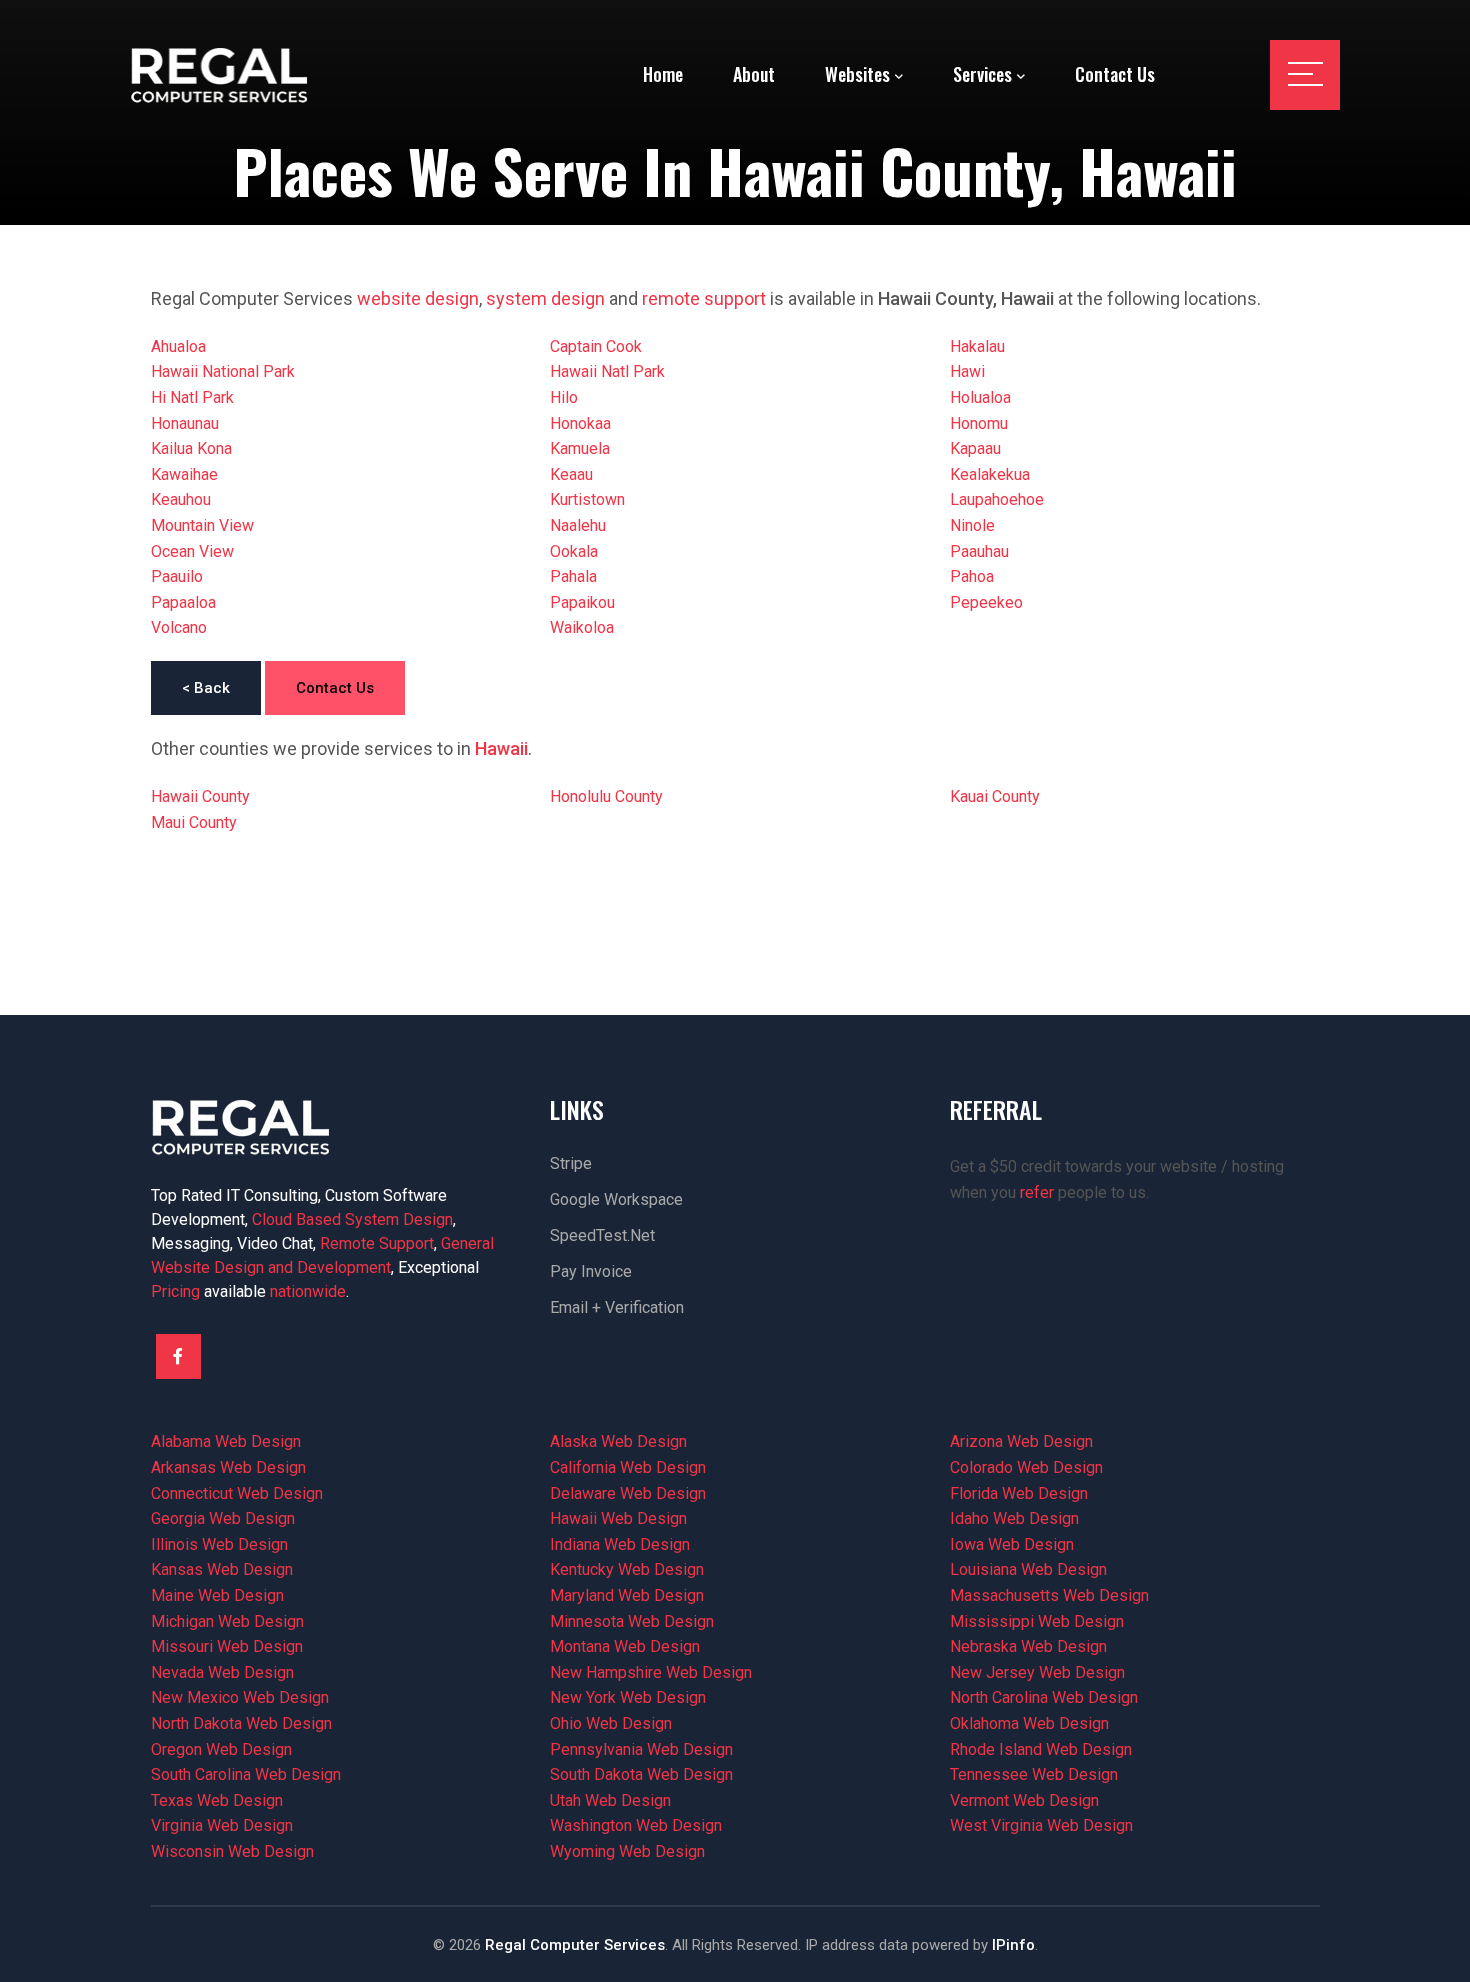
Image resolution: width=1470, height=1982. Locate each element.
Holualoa (980, 397)
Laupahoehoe (997, 499)
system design (545, 298)
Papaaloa (183, 602)
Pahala (573, 576)
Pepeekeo (986, 602)
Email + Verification (617, 1307)
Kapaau (975, 448)
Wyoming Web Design (627, 1851)
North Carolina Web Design (1044, 1697)
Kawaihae (184, 474)
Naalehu (578, 525)
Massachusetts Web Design (1049, 1595)
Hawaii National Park (223, 371)
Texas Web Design (217, 1800)
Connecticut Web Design (237, 1493)
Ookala (574, 551)
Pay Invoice (591, 1271)
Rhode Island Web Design (1041, 1749)
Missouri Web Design (227, 1646)
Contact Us (335, 688)
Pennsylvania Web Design (641, 1749)
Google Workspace (616, 1199)
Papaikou (582, 602)
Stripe (571, 1163)
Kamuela (580, 448)
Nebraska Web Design (1028, 1646)
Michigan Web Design (227, 1621)
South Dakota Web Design (641, 1774)
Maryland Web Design (627, 1595)
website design (418, 298)
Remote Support (377, 1243)
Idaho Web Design (1014, 1518)
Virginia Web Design (222, 1825)
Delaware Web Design (628, 1493)
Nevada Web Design (222, 1672)
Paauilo (177, 576)
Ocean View (192, 551)
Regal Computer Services (575, 1945)
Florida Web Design (1019, 1493)
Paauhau (979, 551)
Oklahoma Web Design (1029, 1723)
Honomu (979, 423)
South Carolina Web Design (246, 1774)
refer (1037, 1192)
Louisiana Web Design (1028, 1569)
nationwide (308, 1291)
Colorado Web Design (1026, 1467)
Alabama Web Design (226, 1441)
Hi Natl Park (192, 397)
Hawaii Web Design (618, 1518)
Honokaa (580, 423)
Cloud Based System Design (352, 1219)
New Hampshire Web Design (651, 1672)
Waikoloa (582, 627)
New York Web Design (628, 1697)
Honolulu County (606, 796)
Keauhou (181, 499)
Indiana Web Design (620, 1544)
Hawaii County (200, 796)
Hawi (967, 371)
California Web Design (628, 1467)
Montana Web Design (625, 1646)
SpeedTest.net (602, 1235)
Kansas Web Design (222, 1569)
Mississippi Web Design (1037, 1621)
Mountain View (202, 525)
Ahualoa (178, 346)
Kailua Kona (191, 448)
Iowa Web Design (1012, 1544)
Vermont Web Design (1024, 1800)
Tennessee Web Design (1034, 1774)
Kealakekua (990, 474)
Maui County (194, 822)
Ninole (972, 525)
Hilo (564, 397)
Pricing (175, 1291)
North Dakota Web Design (241, 1723)
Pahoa (972, 576)
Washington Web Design (636, 1825)
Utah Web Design (610, 1800)
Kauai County (995, 796)
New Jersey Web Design (1037, 1672)
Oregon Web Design (221, 1749)
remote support (704, 298)
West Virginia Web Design (1041, 1825)
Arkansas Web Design (228, 1467)
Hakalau (977, 346)
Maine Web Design (217, 1595)
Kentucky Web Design (627, 1569)
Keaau (571, 474)
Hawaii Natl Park (607, 371)
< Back (206, 688)
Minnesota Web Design (632, 1621)
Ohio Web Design (611, 1723)
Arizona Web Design (1021, 1441)
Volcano (179, 627)
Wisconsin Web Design (232, 1851)
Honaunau (185, 423)
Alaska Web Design (618, 1441)
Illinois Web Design (219, 1544)
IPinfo (1013, 1945)
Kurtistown (587, 499)
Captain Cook (596, 346)
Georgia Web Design (223, 1518)
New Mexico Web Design (240, 1697)
